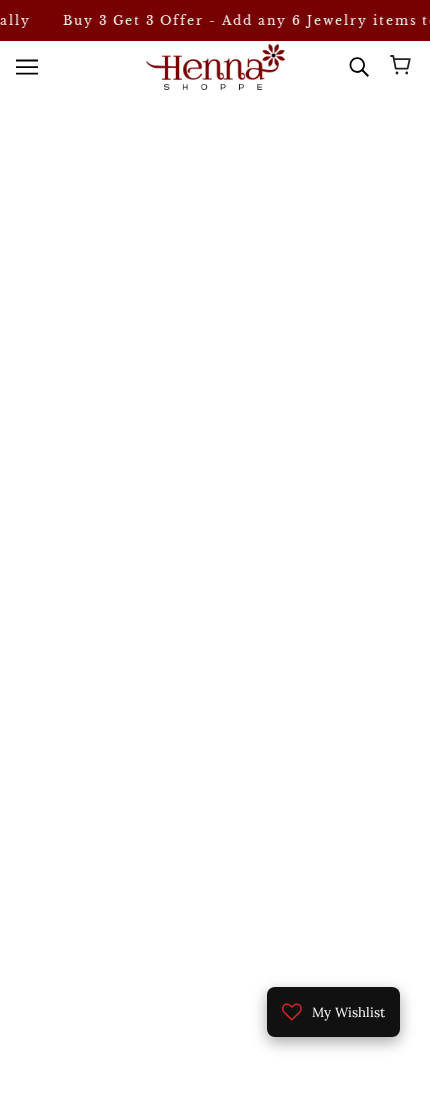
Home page (227, 248)
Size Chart (215, 847)
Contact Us (215, 878)
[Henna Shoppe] (215, 66)
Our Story (215, 817)
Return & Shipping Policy (215, 908)
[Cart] (403, 67)
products (244, 271)
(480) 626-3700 (230, 444)
